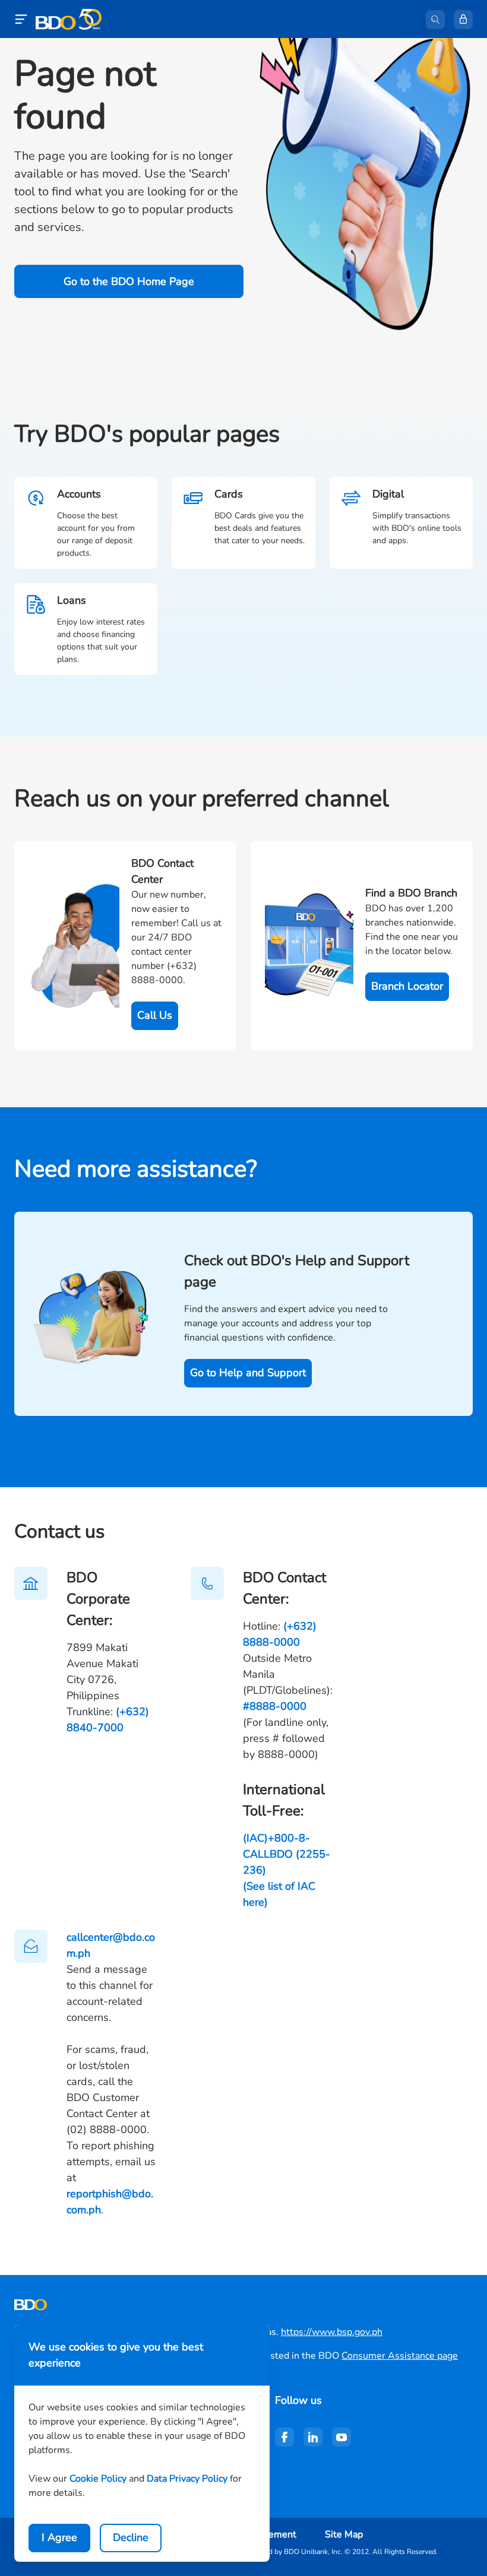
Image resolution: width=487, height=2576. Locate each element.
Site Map (344, 2534)
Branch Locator (407, 986)
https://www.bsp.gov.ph (332, 2332)
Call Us (155, 1015)
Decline (131, 2537)
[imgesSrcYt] (341, 2437)
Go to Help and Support (248, 1373)
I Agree (59, 2537)
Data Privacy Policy (187, 2479)
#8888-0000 (275, 1706)
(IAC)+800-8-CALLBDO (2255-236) (287, 1854)
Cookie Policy (98, 2479)
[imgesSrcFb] (284, 2437)
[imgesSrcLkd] (313, 2437)
